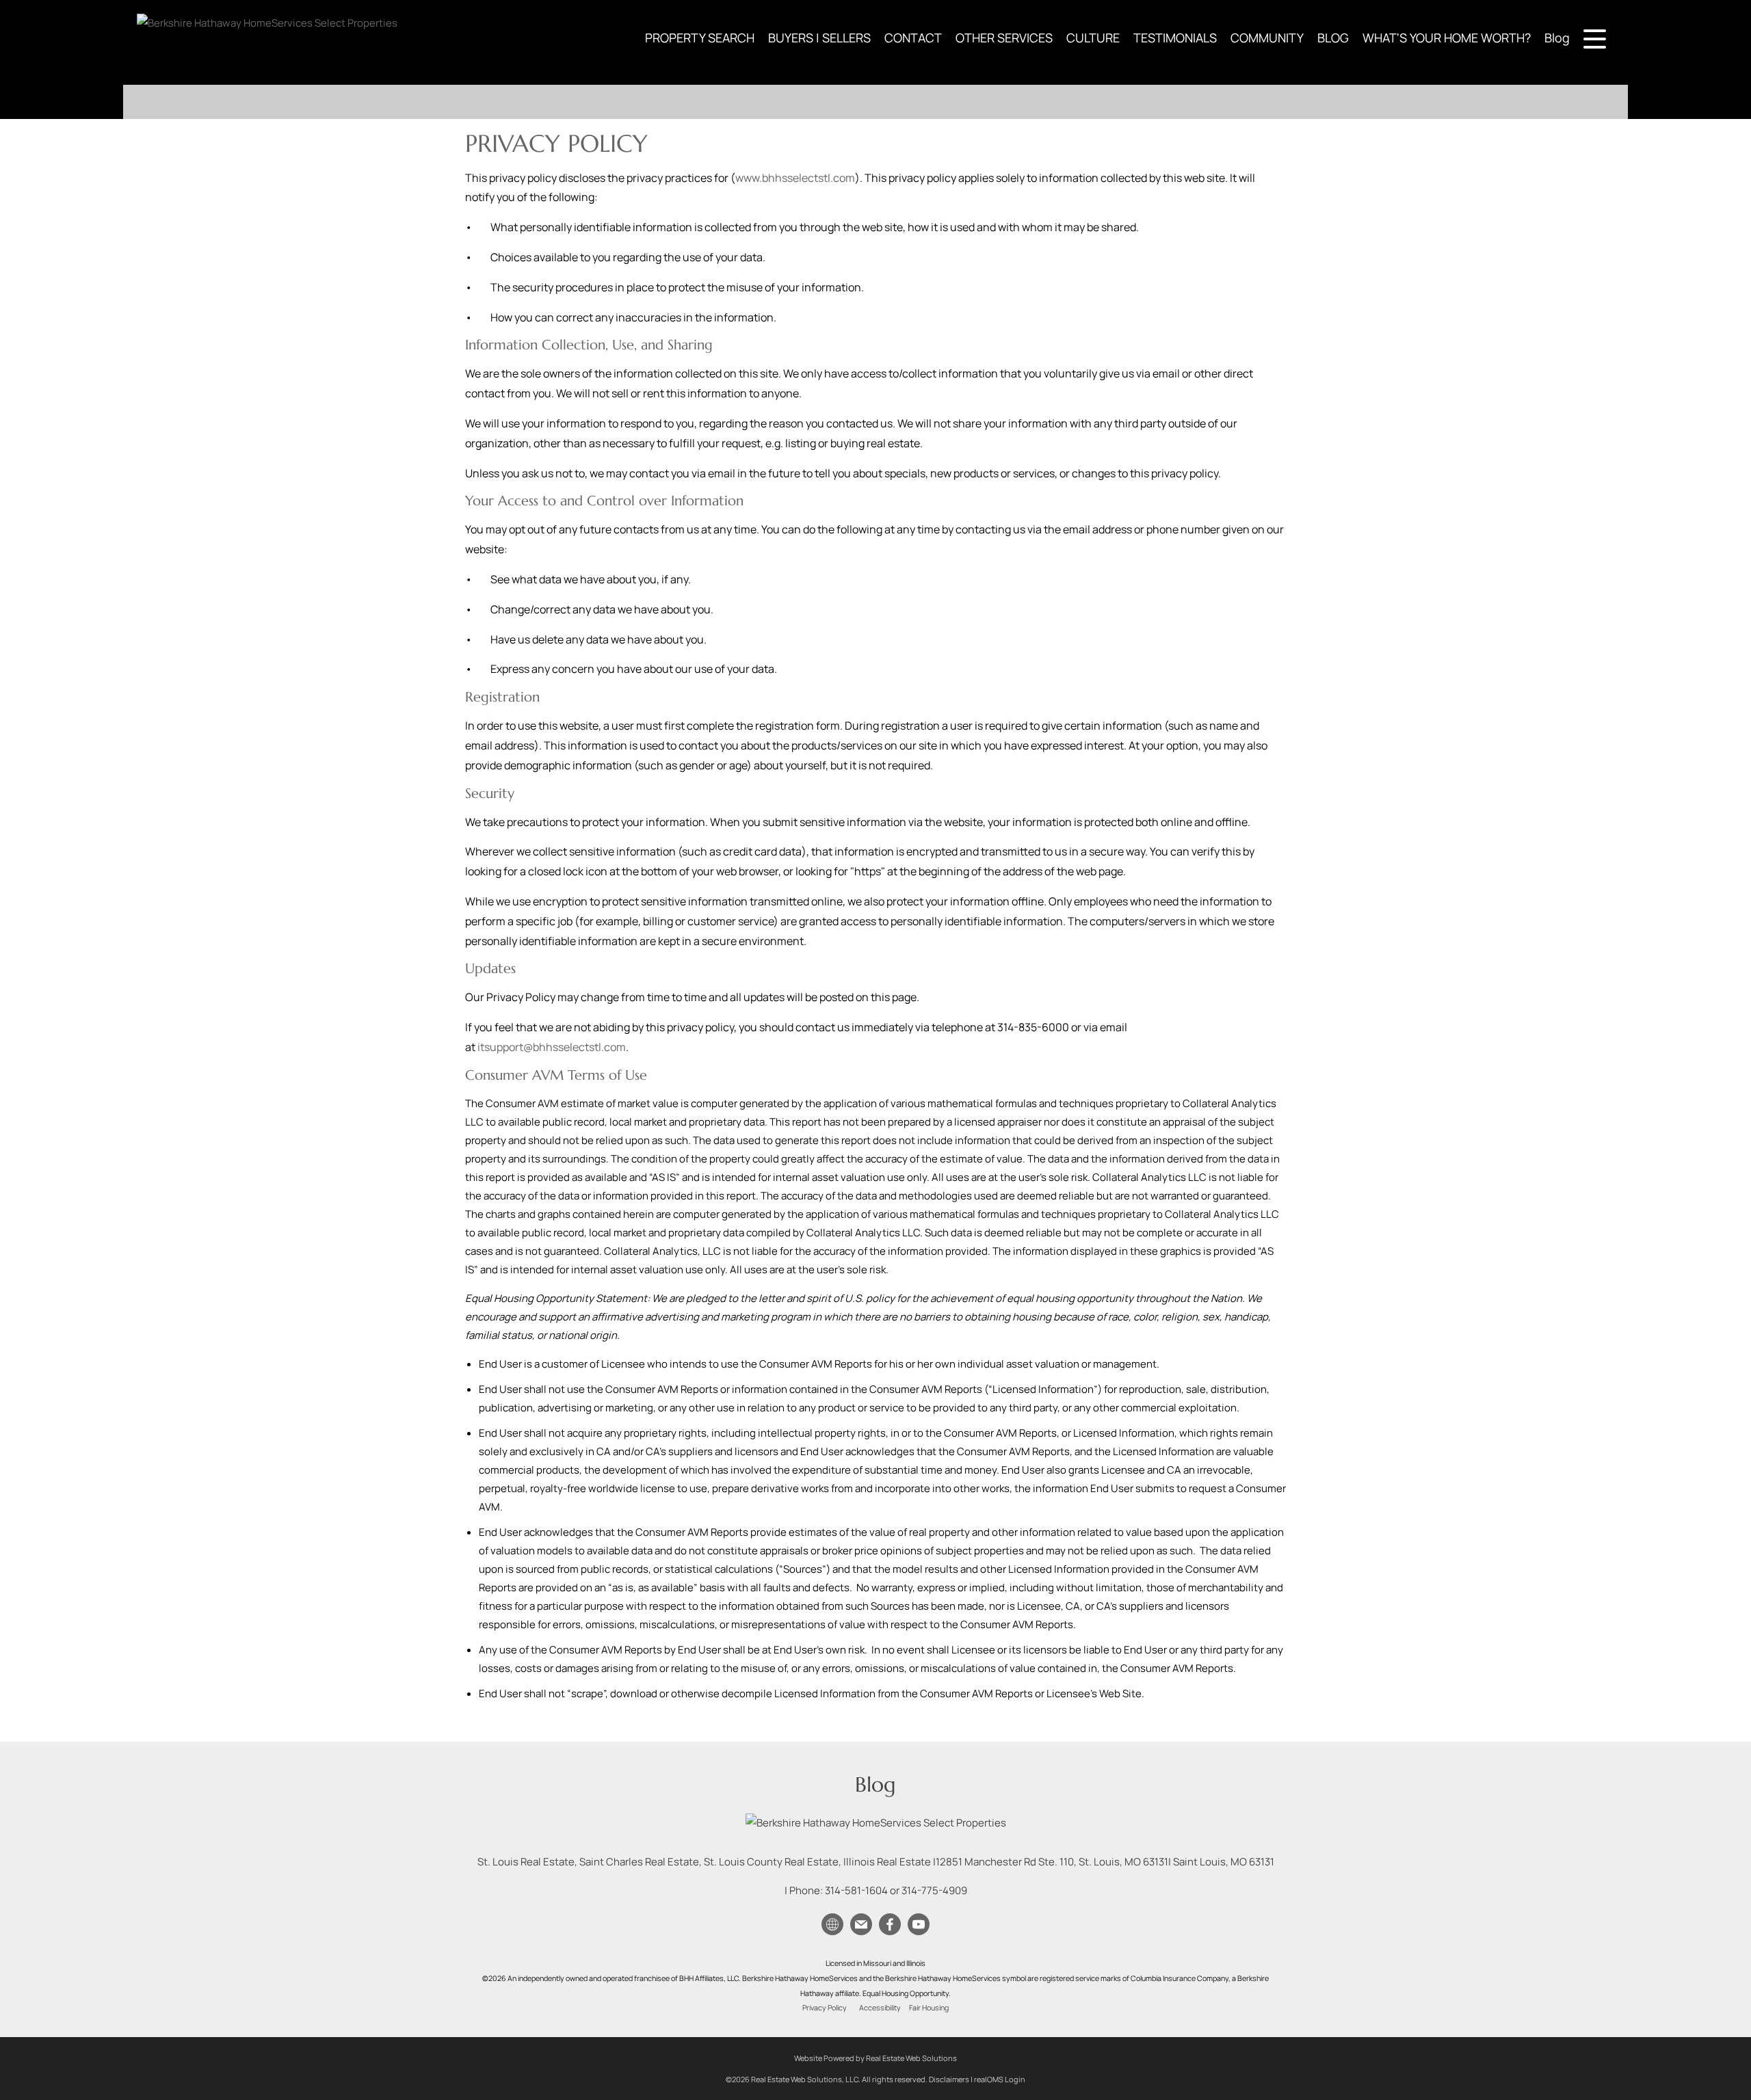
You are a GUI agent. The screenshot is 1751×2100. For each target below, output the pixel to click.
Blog (1557, 38)
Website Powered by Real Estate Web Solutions (875, 2058)
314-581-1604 (856, 1890)
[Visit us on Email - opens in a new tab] (861, 1925)
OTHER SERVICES (1004, 38)
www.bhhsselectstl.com (795, 178)
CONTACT (913, 38)
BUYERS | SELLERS (819, 38)
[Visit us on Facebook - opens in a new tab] (890, 1925)
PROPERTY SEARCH (700, 38)
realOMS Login (1000, 2079)
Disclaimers (949, 2079)
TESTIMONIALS (1175, 38)
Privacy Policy (825, 2008)
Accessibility (880, 2008)
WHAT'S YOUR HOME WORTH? (1447, 38)
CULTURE (1093, 38)
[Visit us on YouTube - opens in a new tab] (919, 1925)
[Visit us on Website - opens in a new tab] (832, 1925)
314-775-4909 (934, 1890)
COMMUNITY (1267, 38)
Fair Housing (929, 2008)
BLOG (1333, 38)
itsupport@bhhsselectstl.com (552, 1047)
